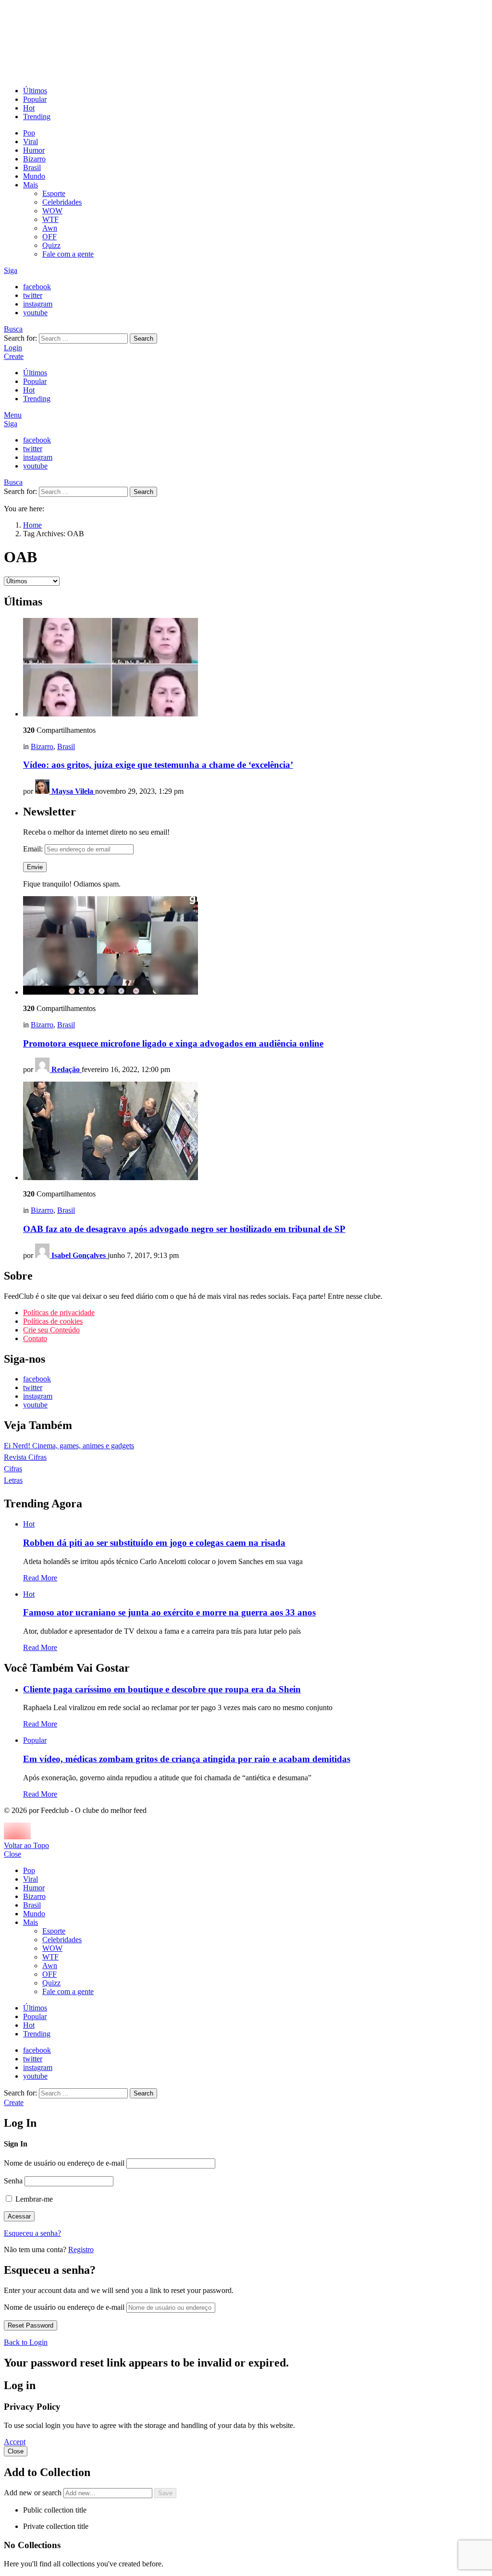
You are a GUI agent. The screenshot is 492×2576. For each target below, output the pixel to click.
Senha (13, 2181)
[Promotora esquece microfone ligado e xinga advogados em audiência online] (256, 946)
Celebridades (62, 202)
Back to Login (26, 2342)
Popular (35, 99)
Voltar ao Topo (26, 1845)
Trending (37, 117)
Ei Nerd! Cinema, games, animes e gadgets (69, 1446)
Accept (15, 2442)
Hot (29, 108)
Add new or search (34, 2493)
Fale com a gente (68, 254)
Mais (31, 185)
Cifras (13, 1469)
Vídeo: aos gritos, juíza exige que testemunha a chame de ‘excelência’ (158, 765)
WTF (50, 219)
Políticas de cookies (53, 1321)
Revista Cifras (25, 1457)
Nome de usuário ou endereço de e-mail (64, 2163)
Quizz (51, 245)
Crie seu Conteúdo (51, 1330)
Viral (31, 142)
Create (14, 356)
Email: (34, 849)
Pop (29, 133)
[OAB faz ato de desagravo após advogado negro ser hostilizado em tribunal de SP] (256, 1132)
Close (12, 1854)
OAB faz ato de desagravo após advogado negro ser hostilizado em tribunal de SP (184, 1229)
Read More (40, 1578)
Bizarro (34, 159)
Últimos (35, 91)
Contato (35, 1338)
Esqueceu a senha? (32, 2233)
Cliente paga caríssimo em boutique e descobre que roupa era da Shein (162, 1689)
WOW (52, 211)
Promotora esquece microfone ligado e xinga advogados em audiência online (173, 1043)
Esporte (54, 193)
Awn (50, 228)
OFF (49, 237)
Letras (13, 1480)
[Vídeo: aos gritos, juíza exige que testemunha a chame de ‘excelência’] (256, 668)
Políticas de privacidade (59, 1313)
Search (143, 339)
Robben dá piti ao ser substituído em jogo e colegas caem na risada (154, 1543)
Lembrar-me (33, 2199)
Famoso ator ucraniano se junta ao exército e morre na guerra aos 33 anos (169, 1612)
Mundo (34, 176)
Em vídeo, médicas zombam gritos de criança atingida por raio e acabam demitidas (187, 1759)
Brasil (32, 167)
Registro (81, 2249)
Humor (34, 150)
